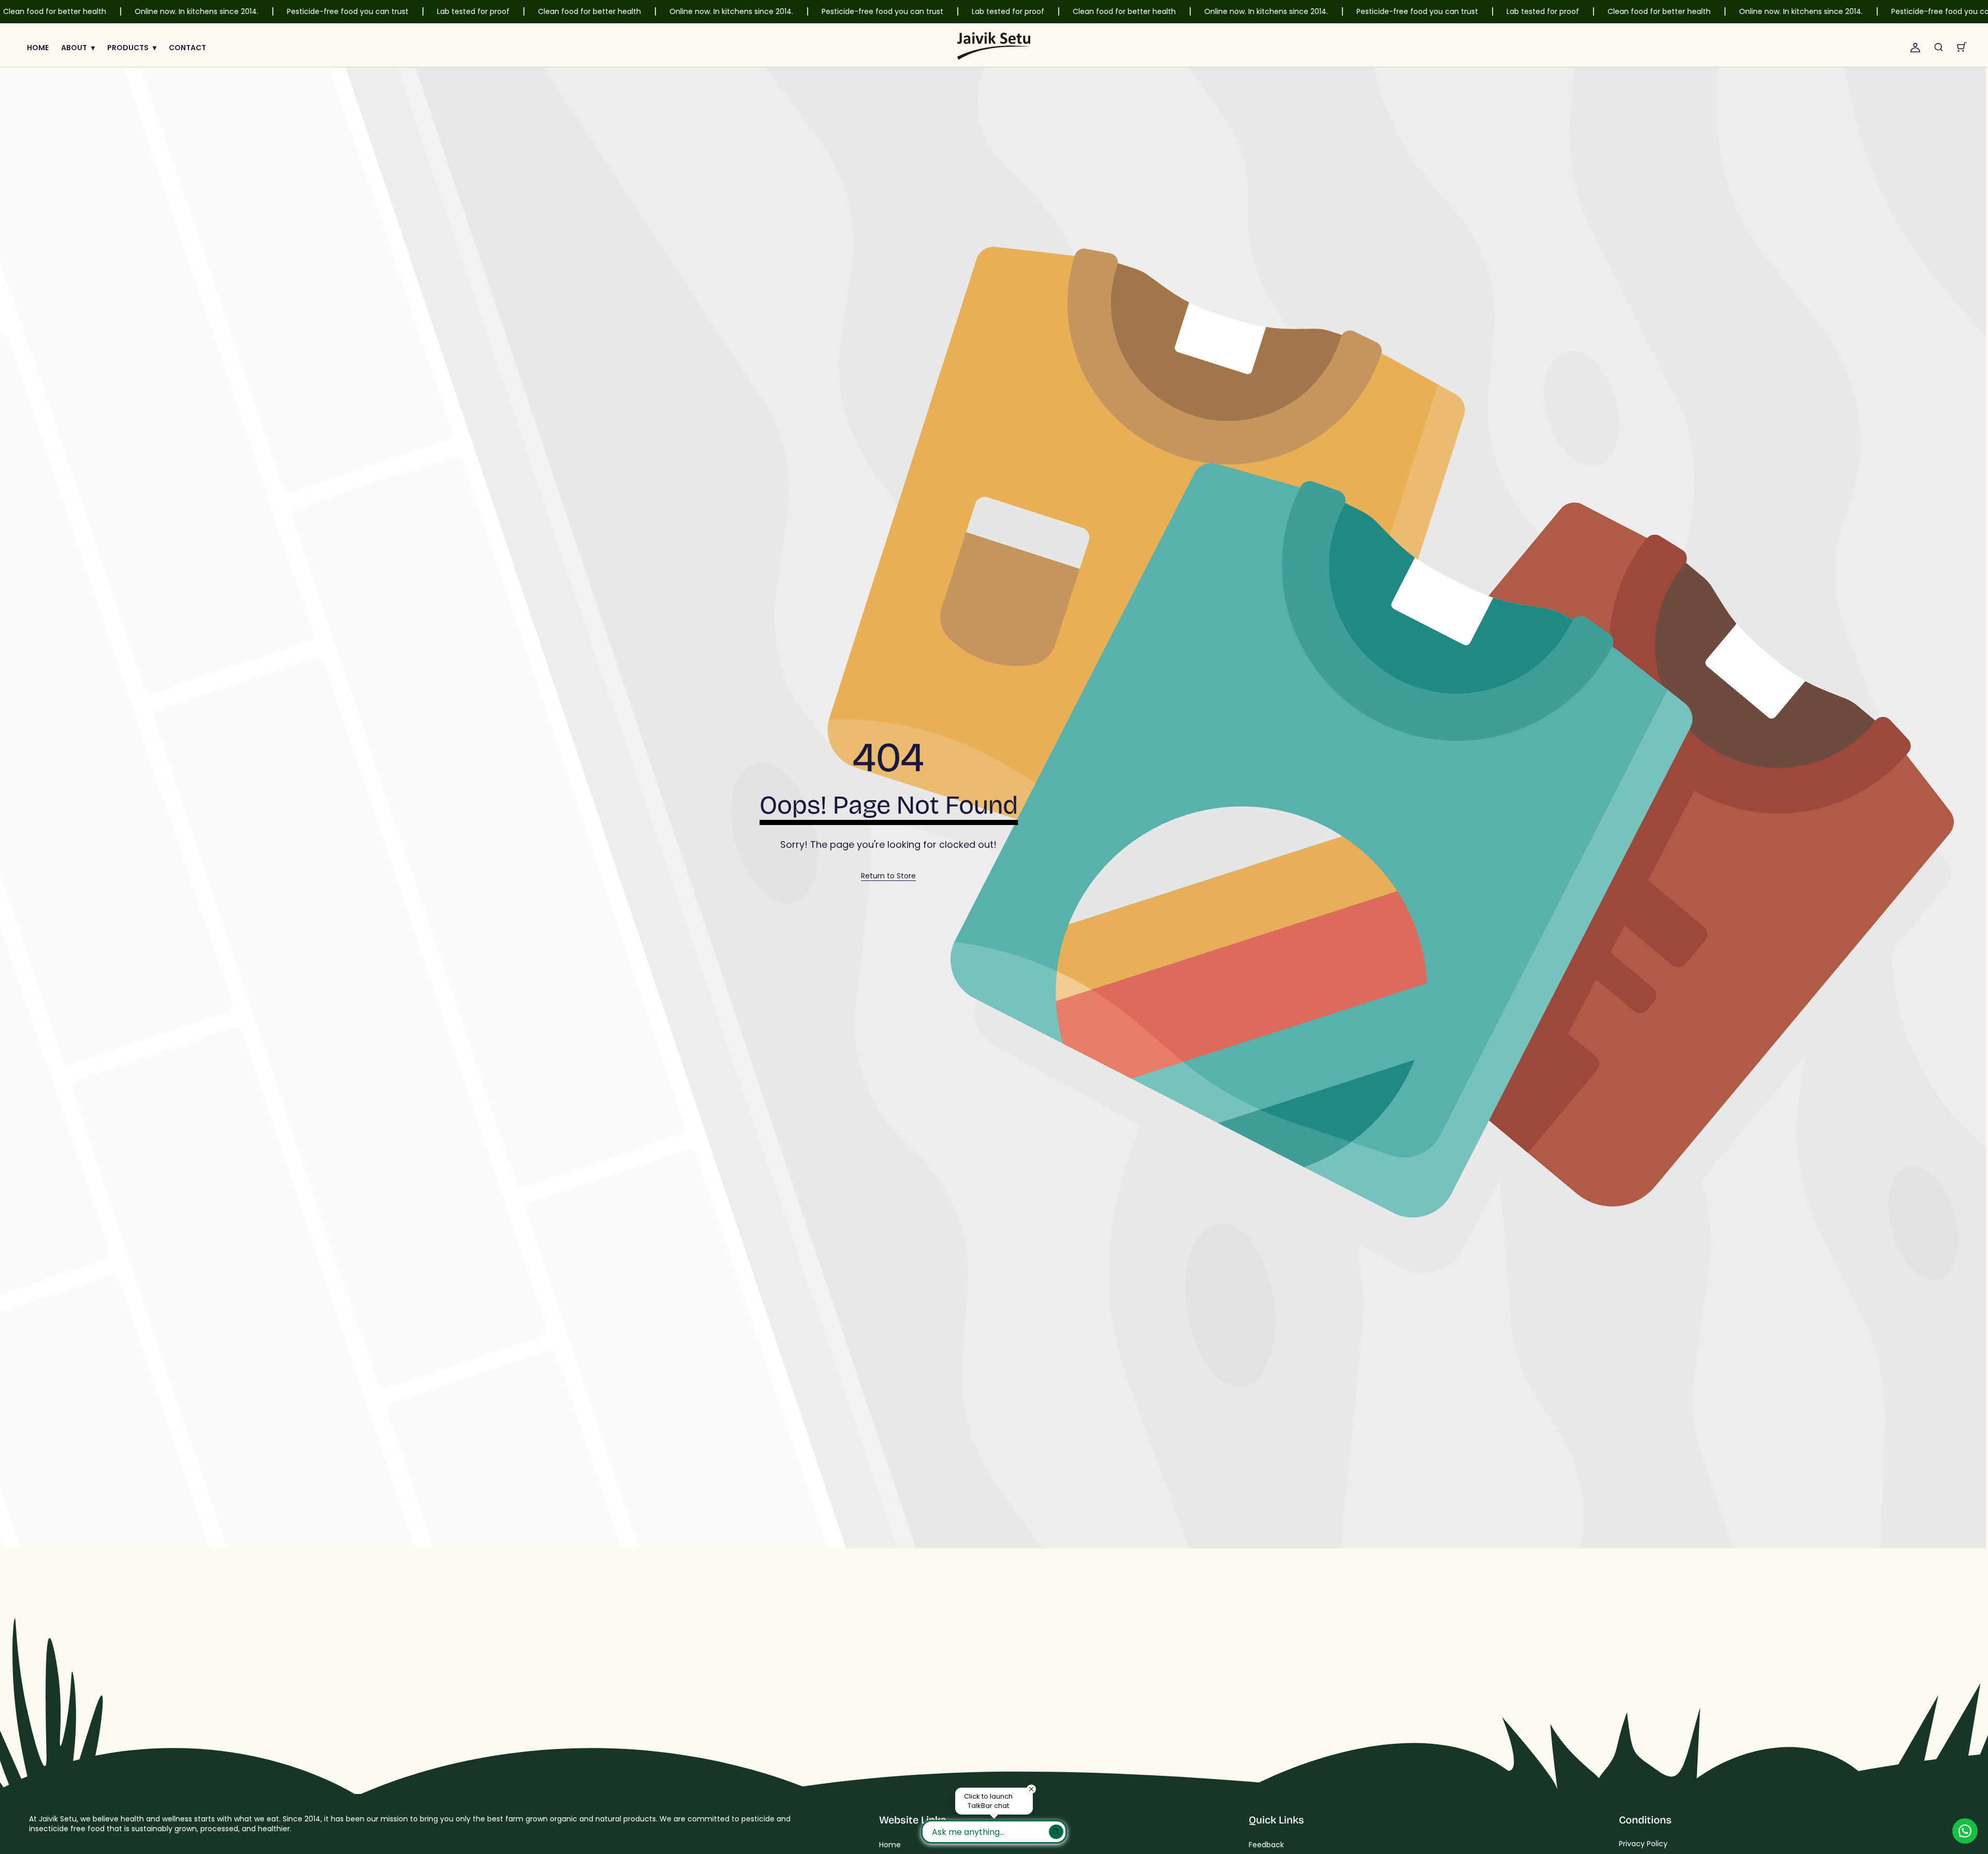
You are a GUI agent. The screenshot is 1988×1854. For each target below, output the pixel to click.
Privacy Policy (1643, 1844)
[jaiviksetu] (994, 47)
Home (890, 1845)
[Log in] (1915, 47)
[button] (1939, 47)
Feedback (1266, 1845)
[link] (888, 876)
